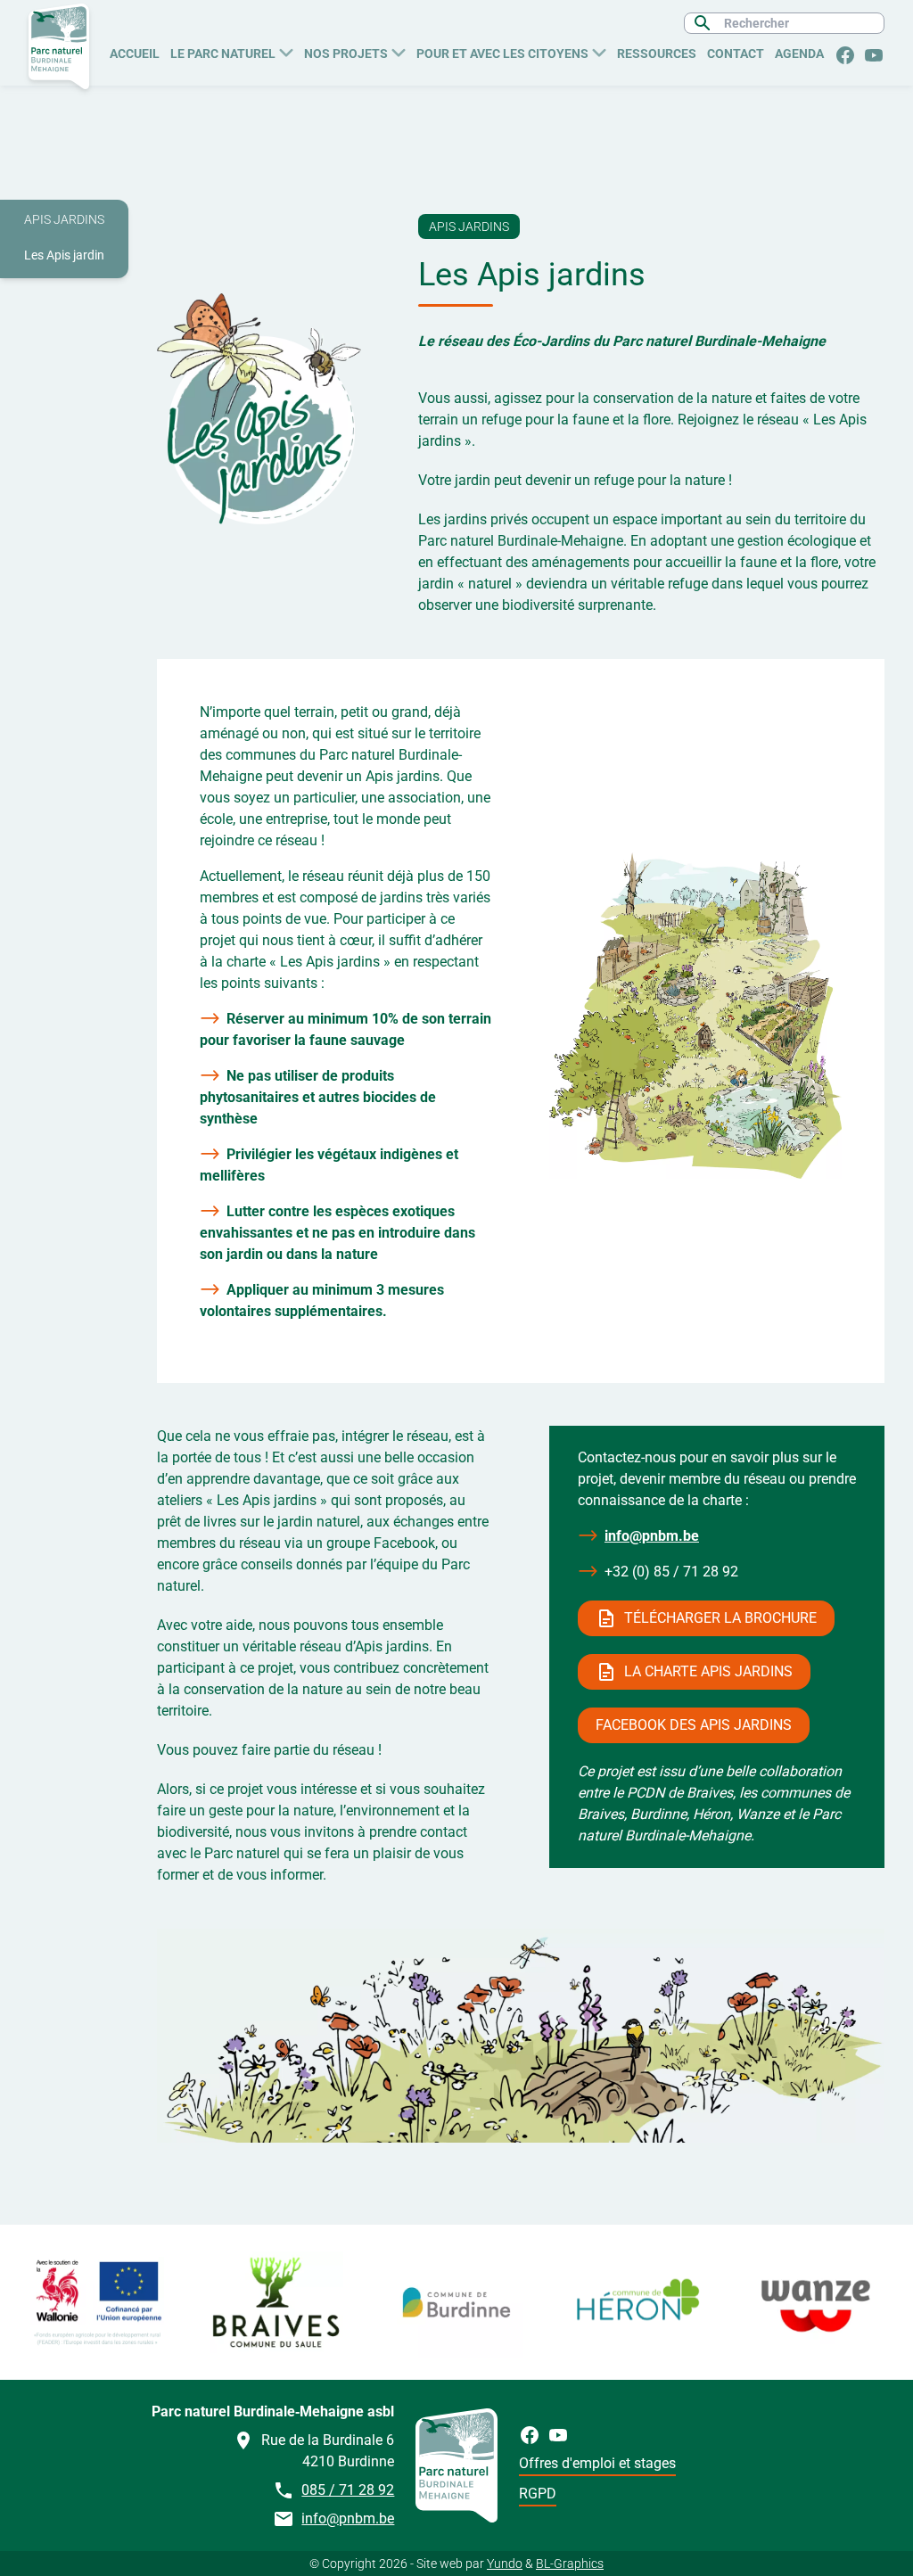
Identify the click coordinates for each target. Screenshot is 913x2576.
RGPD (538, 2494)
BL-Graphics (570, 2564)
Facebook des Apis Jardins (694, 1725)
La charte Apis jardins (708, 1671)
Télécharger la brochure (720, 1618)
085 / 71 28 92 (348, 2490)
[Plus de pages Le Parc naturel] (286, 51)
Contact (736, 53)
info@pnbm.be (652, 1536)
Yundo (505, 2564)
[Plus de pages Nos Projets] (399, 51)
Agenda (799, 53)
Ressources (657, 53)
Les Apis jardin (64, 255)
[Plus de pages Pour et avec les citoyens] (599, 51)
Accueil (135, 53)
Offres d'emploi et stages (597, 2463)
